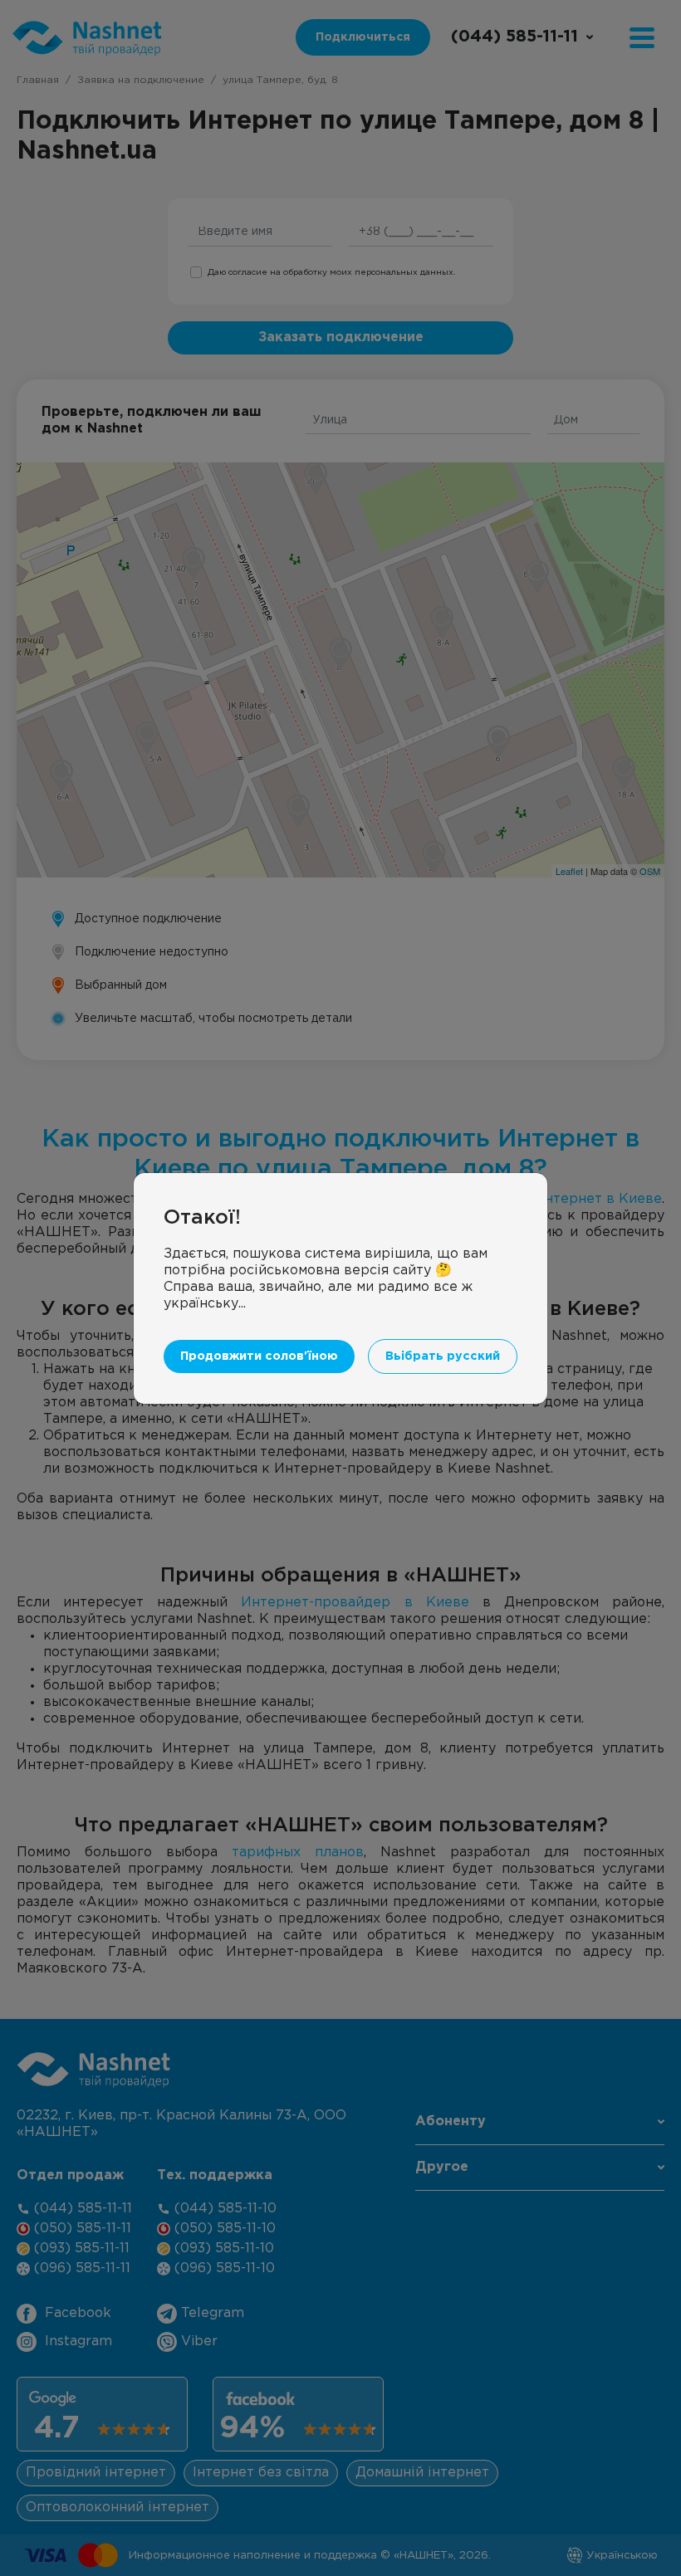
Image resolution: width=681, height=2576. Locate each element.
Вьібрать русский (443, 1356)
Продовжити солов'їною (259, 1356)
